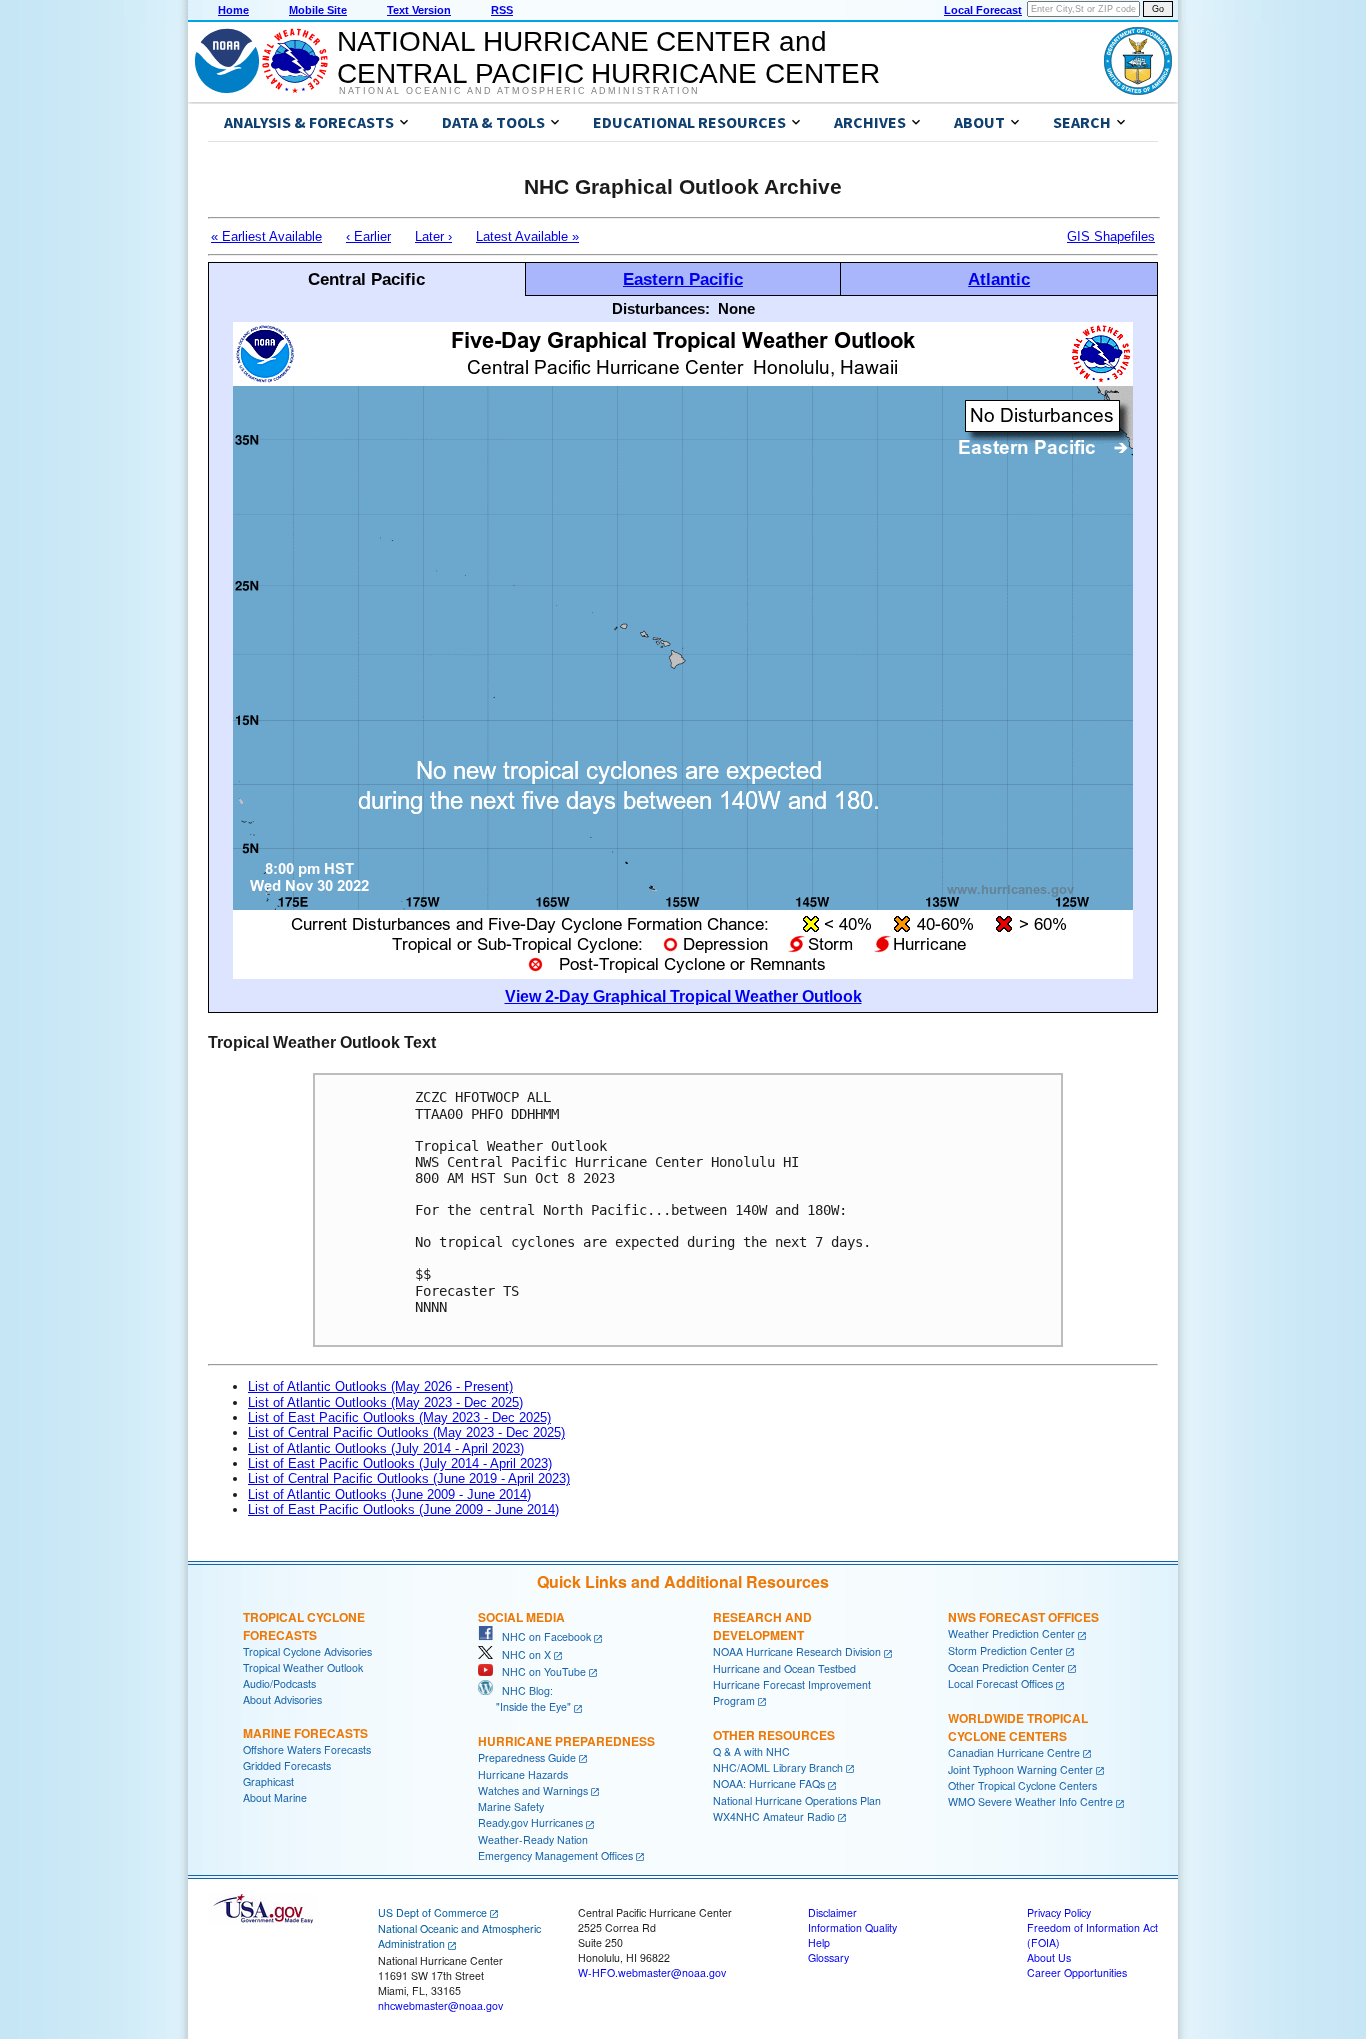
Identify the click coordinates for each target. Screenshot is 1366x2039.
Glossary (828, 1957)
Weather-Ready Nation (533, 1839)
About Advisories (282, 1699)
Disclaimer (832, 1912)
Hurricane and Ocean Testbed (784, 1668)
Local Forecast (983, 10)
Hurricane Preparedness (566, 1741)
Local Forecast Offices (1000, 1683)
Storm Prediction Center (1005, 1650)
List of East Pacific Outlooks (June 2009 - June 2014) (403, 1509)
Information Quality (852, 1927)
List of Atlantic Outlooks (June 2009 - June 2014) (389, 1494)
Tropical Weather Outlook (303, 1667)
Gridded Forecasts (287, 1765)
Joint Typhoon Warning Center (1020, 1769)
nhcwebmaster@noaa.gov (440, 2005)
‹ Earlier (368, 236)
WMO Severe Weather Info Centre (1030, 1801)
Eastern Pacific (683, 279)
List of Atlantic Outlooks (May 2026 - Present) (380, 1386)
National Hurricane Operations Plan (797, 1800)
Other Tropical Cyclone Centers (1022, 1785)
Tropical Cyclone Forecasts (304, 1626)
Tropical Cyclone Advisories (307, 1651)
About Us (1049, 1957)
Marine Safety (511, 1806)
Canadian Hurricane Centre (1014, 1752)
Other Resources (774, 1735)
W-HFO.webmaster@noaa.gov (652, 1972)
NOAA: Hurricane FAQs (769, 1783)
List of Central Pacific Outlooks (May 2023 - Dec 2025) (406, 1432)
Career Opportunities (1077, 1972)
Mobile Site (318, 10)
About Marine (275, 1797)
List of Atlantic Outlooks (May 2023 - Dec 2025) (385, 1402)
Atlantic (999, 279)
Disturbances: (661, 308)
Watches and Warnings (533, 1790)
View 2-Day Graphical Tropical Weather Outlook (683, 996)
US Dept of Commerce (432, 1912)
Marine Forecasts (305, 1733)
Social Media (521, 1617)
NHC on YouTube (539, 1671)
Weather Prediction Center (1011, 1633)
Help (819, 1942)
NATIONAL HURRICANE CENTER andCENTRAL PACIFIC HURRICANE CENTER (608, 57)
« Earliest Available (266, 236)
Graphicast (268, 1781)
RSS (502, 10)
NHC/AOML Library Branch (778, 1767)
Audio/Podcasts (279, 1683)
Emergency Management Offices (555, 1855)
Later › (433, 236)
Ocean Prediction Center (1006, 1667)
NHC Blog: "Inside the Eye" (524, 1698)
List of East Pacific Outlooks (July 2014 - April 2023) (400, 1463)
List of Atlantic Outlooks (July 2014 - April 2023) (386, 1448)
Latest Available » (527, 236)
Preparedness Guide (527, 1757)
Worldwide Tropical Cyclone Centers (1018, 1727)
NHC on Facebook (542, 1636)
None (736, 308)
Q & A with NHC (751, 1751)
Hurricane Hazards (523, 1774)
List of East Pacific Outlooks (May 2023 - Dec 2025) (399, 1417)
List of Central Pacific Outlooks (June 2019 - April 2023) (409, 1478)
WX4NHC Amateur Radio (774, 1816)
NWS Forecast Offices (1023, 1617)
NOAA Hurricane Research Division (797, 1651)
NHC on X (522, 1654)
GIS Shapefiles (1111, 236)
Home (233, 10)
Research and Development (762, 1626)
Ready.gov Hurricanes (530, 1822)
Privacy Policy (1059, 1912)
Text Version (419, 10)
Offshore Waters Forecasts (307, 1749)
